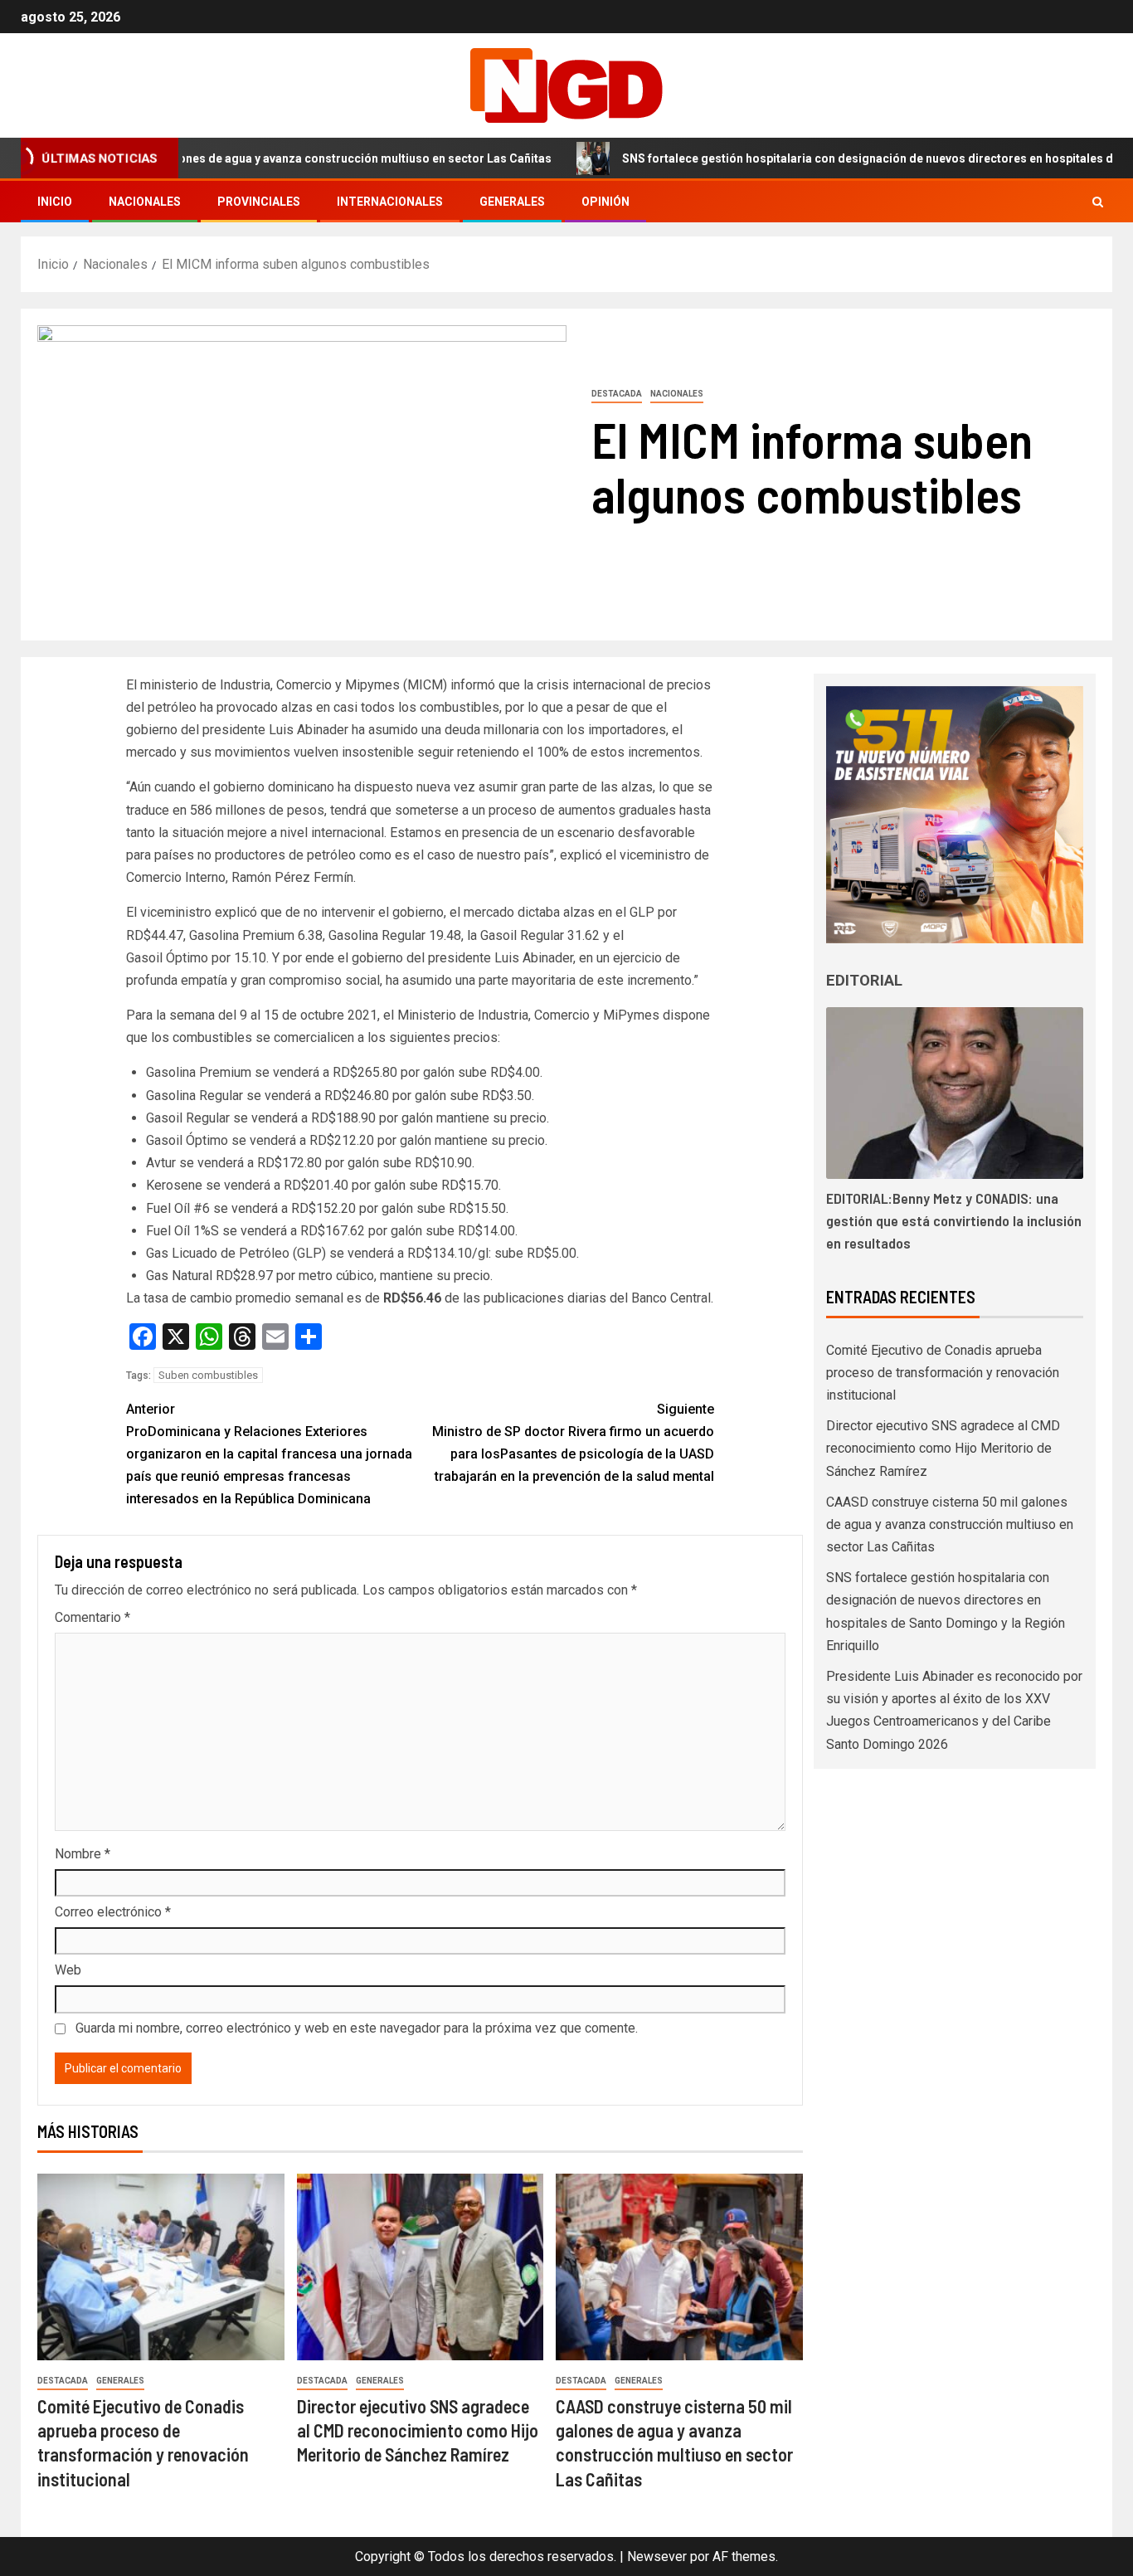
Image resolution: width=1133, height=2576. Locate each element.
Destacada (617, 394)
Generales (512, 202)
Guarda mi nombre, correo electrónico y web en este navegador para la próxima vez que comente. (357, 2028)
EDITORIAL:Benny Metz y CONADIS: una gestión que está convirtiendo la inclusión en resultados (954, 1220)
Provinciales (259, 202)
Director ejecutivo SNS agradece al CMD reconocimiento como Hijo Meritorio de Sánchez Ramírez (418, 2430)
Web (68, 1970)
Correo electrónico (113, 1912)
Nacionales (145, 202)
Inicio (55, 202)
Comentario (92, 1617)
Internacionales (390, 202)
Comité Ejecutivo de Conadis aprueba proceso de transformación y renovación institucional (943, 1373)
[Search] (1098, 202)
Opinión (605, 202)
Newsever (657, 2557)
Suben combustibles (208, 1375)
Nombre (83, 1854)
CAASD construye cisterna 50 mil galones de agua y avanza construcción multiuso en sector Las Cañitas (950, 1524)
